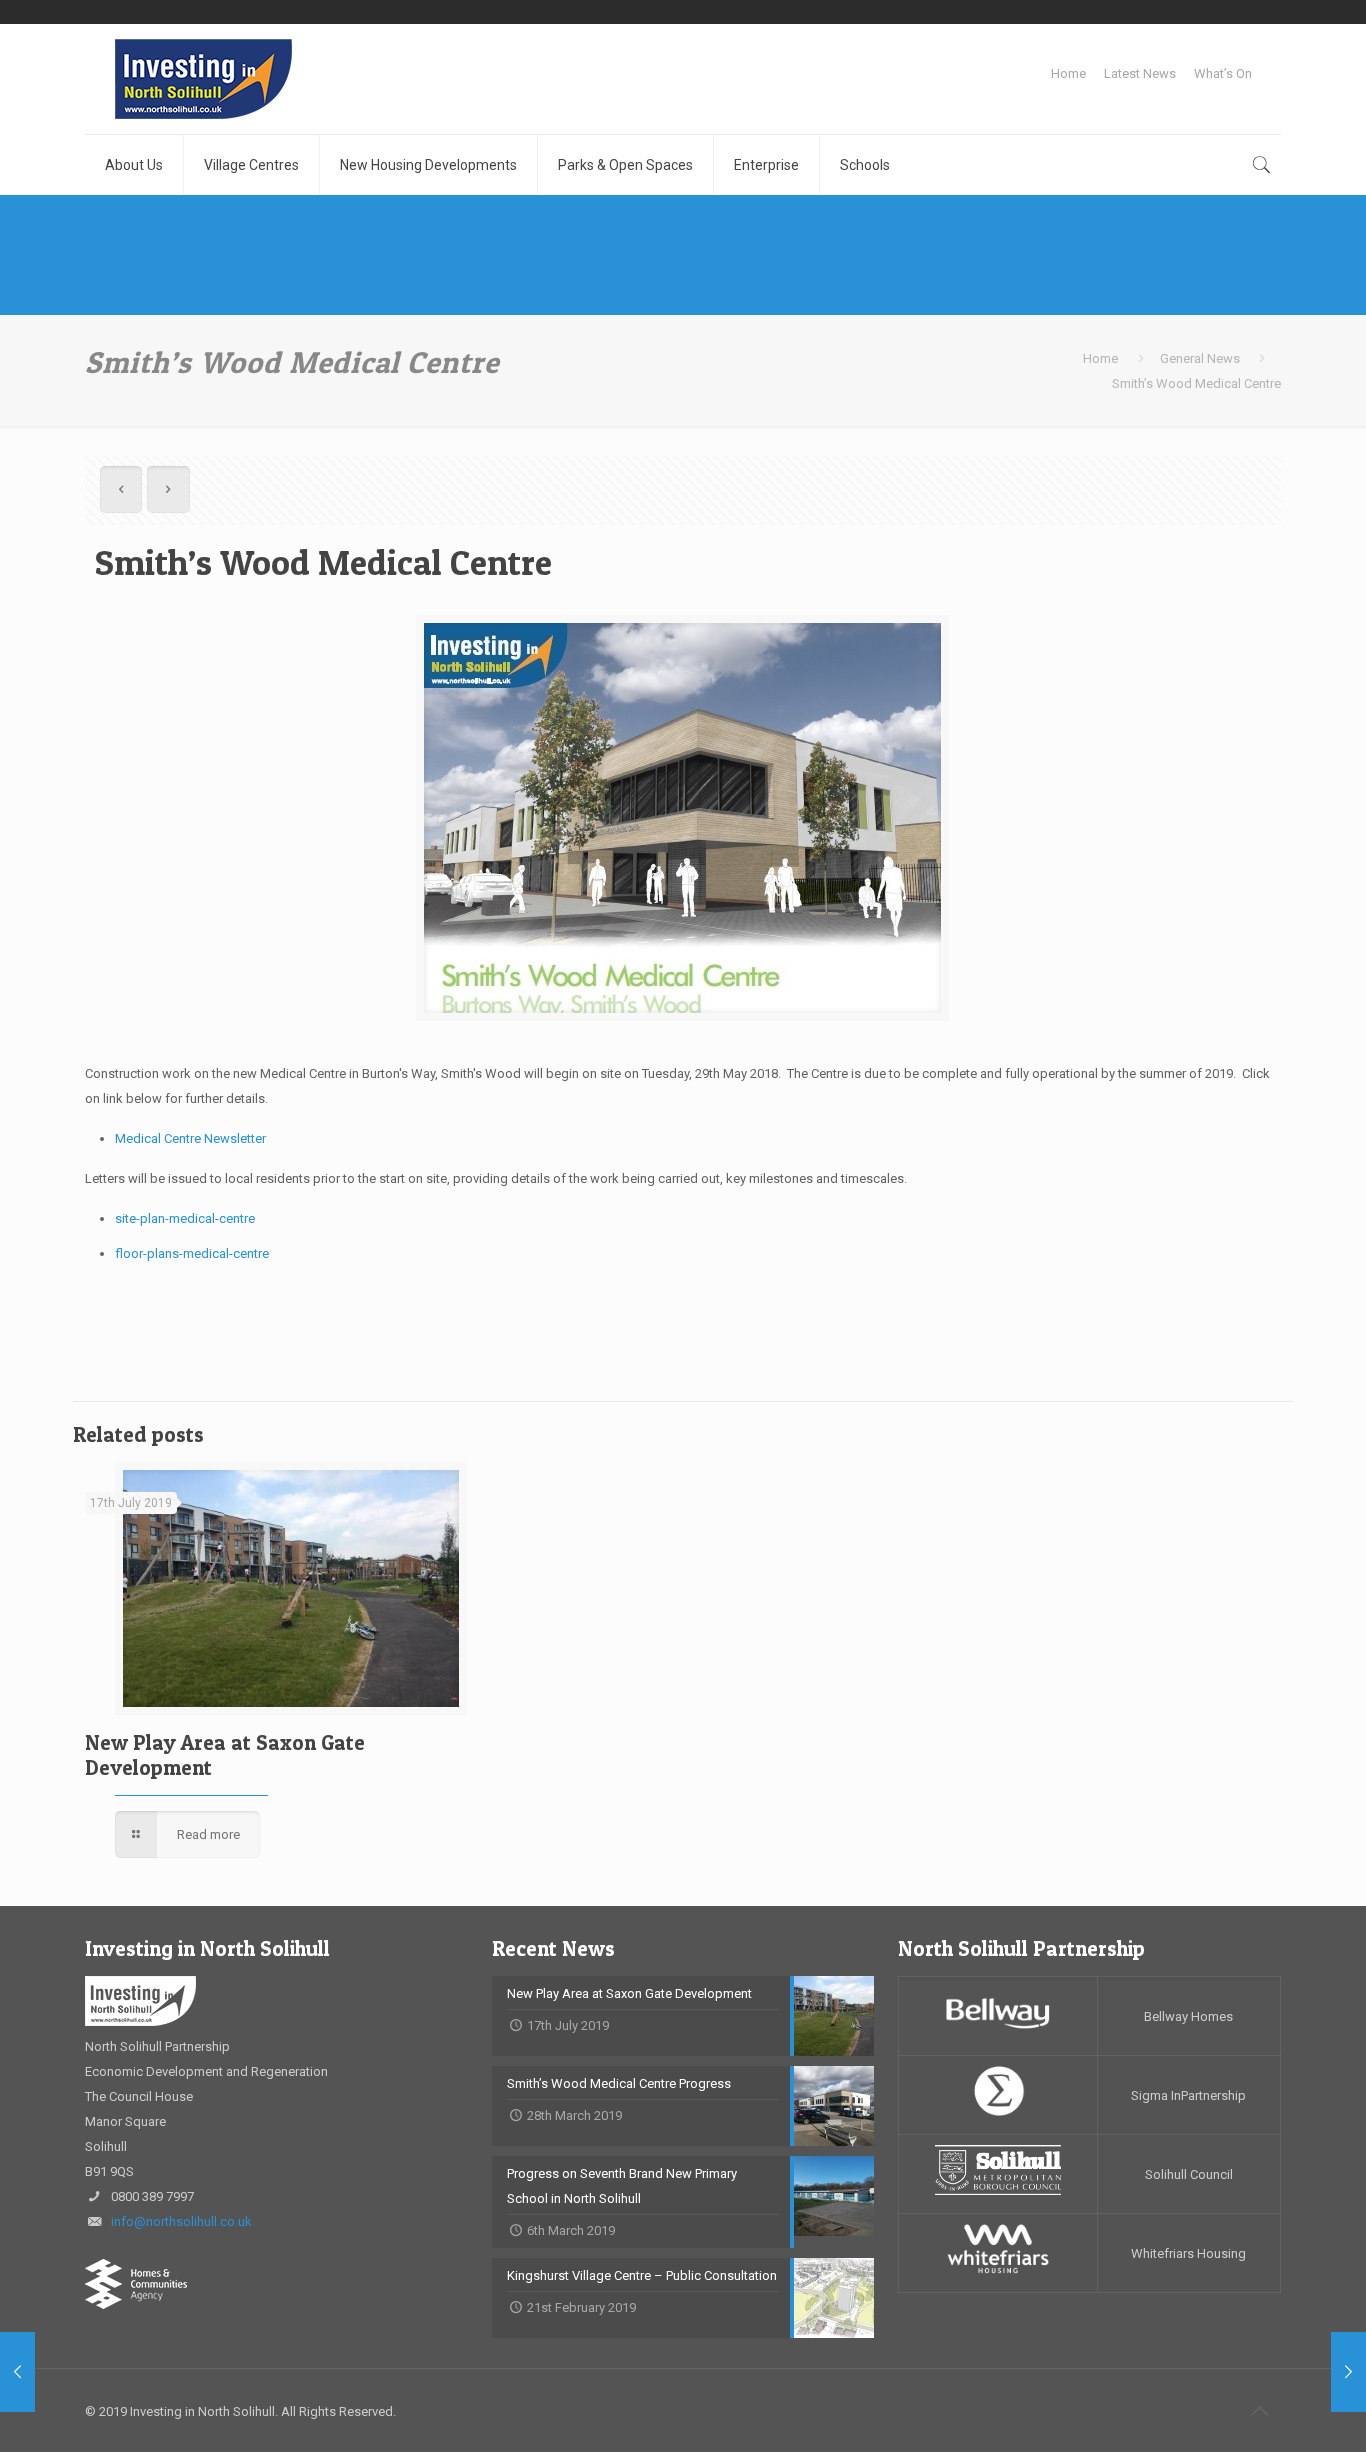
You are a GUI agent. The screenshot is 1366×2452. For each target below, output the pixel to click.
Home (1068, 73)
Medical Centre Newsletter (190, 1138)
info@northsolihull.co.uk (181, 2221)
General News (1200, 358)
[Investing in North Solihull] (203, 79)
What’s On (1223, 73)
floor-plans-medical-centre (192, 1253)
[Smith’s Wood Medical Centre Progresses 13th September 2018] (1348, 2372)
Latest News (1140, 73)
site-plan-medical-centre (185, 1218)
